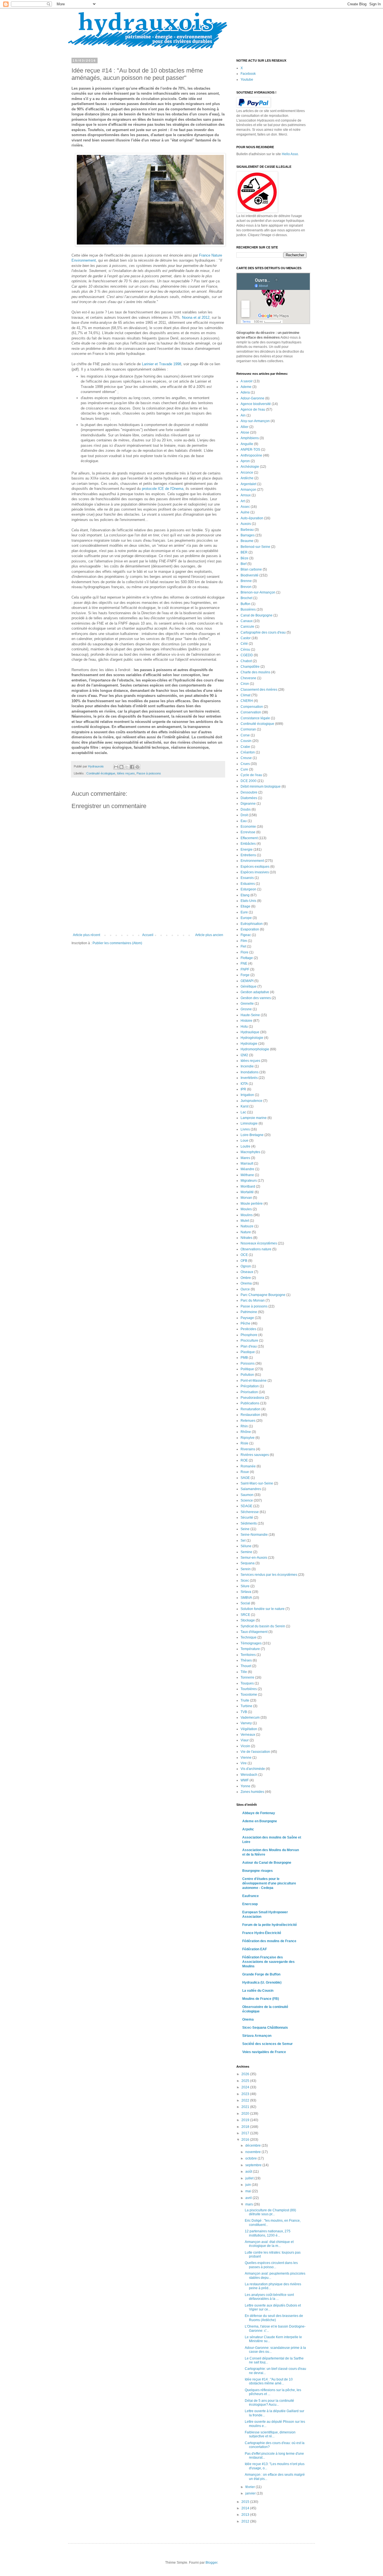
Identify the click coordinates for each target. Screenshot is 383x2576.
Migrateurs (249, 1181)
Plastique (248, 1352)
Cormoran (248, 729)
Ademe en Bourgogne (260, 1821)
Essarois (247, 878)
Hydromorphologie (255, 1049)
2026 (246, 2074)
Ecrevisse (248, 832)
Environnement (252, 861)
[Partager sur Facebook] (132, 767)
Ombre (246, 1278)
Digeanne (248, 804)
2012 (246, 2521)
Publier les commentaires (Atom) (117, 943)
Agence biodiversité (256, 404)
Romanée (248, 1466)
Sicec (245, 1581)
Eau (244, 821)
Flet (243, 946)
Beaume (247, 541)
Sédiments (249, 1523)
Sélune (246, 1546)
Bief (244, 564)
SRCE (245, 1615)
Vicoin (245, 1746)
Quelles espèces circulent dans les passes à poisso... (271, 2265)
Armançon (248, 490)
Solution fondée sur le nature (263, 1609)
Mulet (245, 1221)
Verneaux (248, 1735)
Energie (247, 850)
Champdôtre (250, 667)
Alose (245, 432)
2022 (246, 2100)
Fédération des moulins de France (269, 1941)
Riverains (248, 1449)
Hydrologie (249, 1044)
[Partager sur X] (127, 767)
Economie (248, 827)
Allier (244, 427)
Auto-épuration (252, 518)
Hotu (244, 1027)
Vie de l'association (255, 1752)
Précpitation (250, 1386)
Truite (245, 1700)
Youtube (247, 80)
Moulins (247, 1215)
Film (244, 941)
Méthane (247, 1175)
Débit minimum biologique (261, 786)
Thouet (246, 1666)
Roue (245, 1472)
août (249, 2172)
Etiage (245, 906)
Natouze (247, 1226)
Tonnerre (247, 1677)
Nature (246, 1232)
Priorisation (249, 1392)
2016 (246, 2140)
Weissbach (249, 1775)
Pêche (245, 1323)
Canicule (247, 627)
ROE (244, 1460)
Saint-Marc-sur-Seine (257, 1483)
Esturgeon (248, 889)
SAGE (245, 1478)
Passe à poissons (149, 773)
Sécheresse (250, 1512)
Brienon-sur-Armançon (258, 592)
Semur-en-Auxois (254, 1558)
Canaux (247, 621)
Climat (245, 695)
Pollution (247, 1375)
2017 (246, 2133)
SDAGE (246, 1506)
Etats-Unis (248, 901)
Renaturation (251, 1409)
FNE (244, 964)
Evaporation (250, 929)
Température (250, 1649)
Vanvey (246, 1723)
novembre (253, 2152)
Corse (245, 735)
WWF (245, 1780)
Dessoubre (249, 792)
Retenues (248, 1421)
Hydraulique (250, 1032)
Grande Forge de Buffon (261, 1974)
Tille (244, 1672)
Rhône (246, 1432)
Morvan (246, 1198)
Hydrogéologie (252, 1038)
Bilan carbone (251, 569)
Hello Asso (290, 154)
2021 (246, 2107)
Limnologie (249, 1123)
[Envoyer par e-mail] (116, 767)
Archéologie (250, 467)
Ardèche (247, 478)
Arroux (246, 495)
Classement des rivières (259, 690)
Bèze (244, 558)
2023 (246, 2094)
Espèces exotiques (255, 867)
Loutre (245, 1146)
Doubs (246, 809)
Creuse (246, 758)
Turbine (246, 1706)
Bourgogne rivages (258, 1871)
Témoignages (251, 1643)
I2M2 (244, 1055)
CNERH (247, 701)
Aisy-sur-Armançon (255, 421)
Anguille (247, 444)
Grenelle (247, 1004)
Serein (246, 1569)
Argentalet (248, 484)
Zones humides (252, 1792)
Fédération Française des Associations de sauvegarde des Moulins (268, 1962)
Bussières (248, 609)
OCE (244, 1255)
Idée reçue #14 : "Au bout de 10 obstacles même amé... (269, 2381)
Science (247, 1500)
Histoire (246, 1021)
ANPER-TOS (250, 450)
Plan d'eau (249, 1346)
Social (245, 1603)
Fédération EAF (255, 1949)
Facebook (248, 74)
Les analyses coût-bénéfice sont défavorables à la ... (269, 2297)
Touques (247, 1683)
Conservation (251, 712)
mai (249, 2191)
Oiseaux (247, 1272)
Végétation (249, 1729)
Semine (246, 1552)
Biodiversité (250, 575)
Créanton (248, 752)
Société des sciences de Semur (267, 2044)
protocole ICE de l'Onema (163, 489)
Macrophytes (250, 1152)
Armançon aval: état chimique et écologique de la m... (269, 2244)
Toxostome (249, 1695)
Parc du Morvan (253, 1300)
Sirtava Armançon (257, 2036)
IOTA (244, 1084)
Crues (245, 764)
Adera (245, 392)
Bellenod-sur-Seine (255, 547)
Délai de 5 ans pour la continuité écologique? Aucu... (269, 2403)
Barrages (248, 535)
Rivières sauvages (255, 1455)
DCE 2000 (249, 781)
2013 (246, 2515)
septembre (254, 2165)
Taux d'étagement (254, 1632)
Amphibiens (250, 438)
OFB (244, 1261)
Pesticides (248, 1329)
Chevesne (248, 678)
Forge (245, 975)
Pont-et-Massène (254, 1381)
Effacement (249, 838)
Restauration (250, 1415)
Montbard (248, 1186)
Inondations (250, 1072)
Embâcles (248, 844)
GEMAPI (247, 981)
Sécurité (247, 1518)
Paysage (247, 1318)
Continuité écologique (101, 773)
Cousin (246, 741)
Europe (246, 918)
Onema (246, 1283)
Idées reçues (126, 773)
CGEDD (247, 655)
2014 (246, 2508)
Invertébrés (249, 1078)
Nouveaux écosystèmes (259, 1243)
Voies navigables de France (264, 2052)
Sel (243, 1541)
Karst (244, 1106)
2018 (246, 2127)
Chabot (246, 661)
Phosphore (249, 1335)
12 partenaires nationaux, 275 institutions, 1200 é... (268, 2233)
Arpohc (248, 1829)
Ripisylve (248, 1438)
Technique (249, 1637)
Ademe (246, 387)
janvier (251, 2493)
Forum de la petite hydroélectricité (270, 1925)
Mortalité (247, 1192)
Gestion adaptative (255, 992)
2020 (246, 2114)
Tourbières (249, 1689)
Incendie (247, 1066)
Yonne (245, 1786)
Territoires (248, 1655)
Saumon (247, 1495)
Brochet (246, 598)
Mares (245, 1158)
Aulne (245, 512)
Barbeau (247, 530)
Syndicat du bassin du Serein (263, 1626)
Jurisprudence (252, 1101)
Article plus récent (86, 935)
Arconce (247, 473)
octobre (252, 2158)
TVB (244, 1712)
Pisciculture (249, 1341)
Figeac (246, 935)
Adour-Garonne (252, 398)
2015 (246, 2502)
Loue (244, 1141)
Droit (244, 815)
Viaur (245, 1740)
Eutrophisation (252, 924)
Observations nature (256, 1249)
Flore (244, 952)
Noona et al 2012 (196, 317)
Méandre (247, 1169)
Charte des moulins (255, 672)
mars (250, 2204)
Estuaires (248, 884)
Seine (245, 1529)
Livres (245, 1129)
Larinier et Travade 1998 (161, 364)
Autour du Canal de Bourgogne (267, 1863)
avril (249, 2198)
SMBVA (246, 1598)
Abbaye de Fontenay (259, 1813)
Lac (243, 1112)
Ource (245, 1289)
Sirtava (246, 1592)
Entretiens (248, 855)
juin (249, 2185)
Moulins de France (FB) (261, 1999)
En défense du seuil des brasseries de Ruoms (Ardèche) (274, 2318)
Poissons (248, 1363)
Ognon (246, 1266)
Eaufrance (251, 1896)
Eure (244, 912)
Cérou (245, 650)
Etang (245, 895)
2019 (246, 2120)
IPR (243, 1089)
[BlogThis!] (121, 767)
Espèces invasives (255, 872)
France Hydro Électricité (262, 1933)
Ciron (245, 684)
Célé (244, 644)
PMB (244, 1358)
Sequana (248, 1563)
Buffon (245, 604)
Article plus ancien (209, 935)
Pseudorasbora (252, 1398)
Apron (245, 461)
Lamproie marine (254, 1118)
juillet (250, 2178)
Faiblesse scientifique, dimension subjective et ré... (270, 2434)
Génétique (249, 986)
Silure (245, 1586)
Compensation (252, 707)
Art (243, 501)
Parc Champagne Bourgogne (263, 1295)
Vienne (246, 1758)
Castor (246, 638)
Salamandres (251, 1489)
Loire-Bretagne (252, 1135)
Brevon (246, 587)
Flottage (247, 958)
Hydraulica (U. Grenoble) (262, 1982)
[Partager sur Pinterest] (137, 767)
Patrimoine (249, 1312)
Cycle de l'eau (251, 775)
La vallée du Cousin (258, 1991)
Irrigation (247, 1095)
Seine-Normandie (254, 1535)
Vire (244, 1763)
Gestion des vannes (256, 998)
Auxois (246, 524)
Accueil (148, 935)
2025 (246, 2081)
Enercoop (250, 1904)
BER (244, 552)
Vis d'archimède (253, 1769)
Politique (247, 1369)
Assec (245, 507)
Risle (244, 1443)
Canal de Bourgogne (257, 615)
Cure (244, 769)
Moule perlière (252, 1204)
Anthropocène (251, 455)
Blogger (211, 2563)
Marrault (247, 1163)
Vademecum (250, 1718)
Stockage (248, 1620)
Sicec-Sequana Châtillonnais (265, 2028)
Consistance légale (255, 718)
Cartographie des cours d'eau (263, 632)
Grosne (246, 1009)
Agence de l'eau (253, 409)
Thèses (246, 1660)
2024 (246, 2087)
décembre (253, 2145)
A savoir (247, 381)
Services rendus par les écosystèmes (269, 1575)
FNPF (245, 969)
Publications (250, 1403)
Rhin (244, 1426)
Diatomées (249, 798)
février (251, 2487)
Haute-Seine (250, 1015)
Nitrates (246, 1238)
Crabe (245, 747)
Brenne (246, 581)
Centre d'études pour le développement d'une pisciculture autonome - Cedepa (269, 1883)
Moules (246, 1209)
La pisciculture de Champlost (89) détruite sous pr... (270, 2212)
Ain (243, 415)
